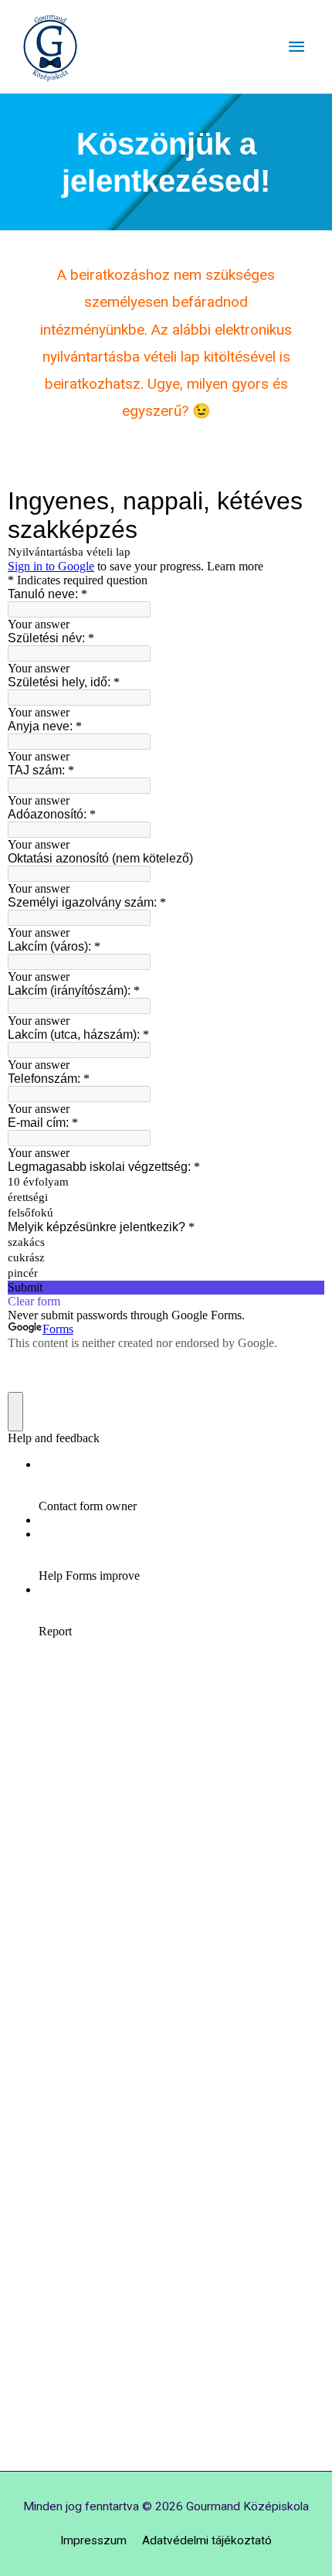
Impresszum (93, 2540)
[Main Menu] (296, 47)
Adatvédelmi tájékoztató (207, 2540)
